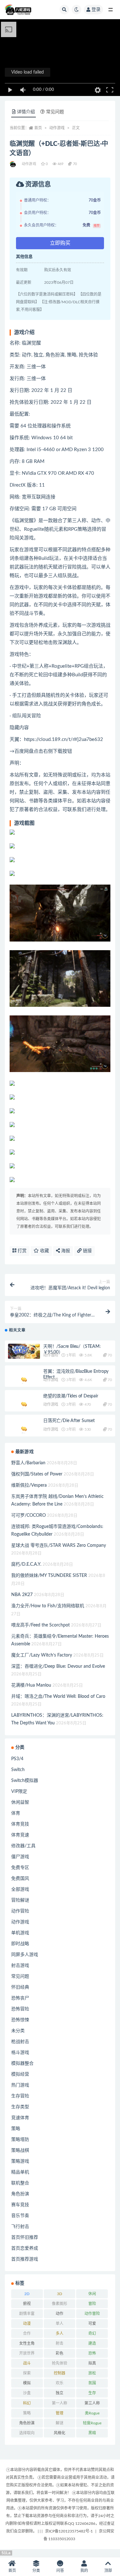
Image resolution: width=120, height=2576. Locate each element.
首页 (38, 128)
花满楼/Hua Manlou (31, 1685)
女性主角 (27, 2343)
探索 (27, 2373)
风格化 (60, 2433)
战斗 (27, 2363)
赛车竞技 (20, 2205)
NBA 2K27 (22, 1595)
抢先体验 (60, 2363)
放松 (92, 2373)
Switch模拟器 (25, 1781)
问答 (60, 2571)
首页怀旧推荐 (25, 2238)
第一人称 (60, 2403)
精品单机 (20, 2172)
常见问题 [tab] (55, 112)
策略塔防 (20, 2140)
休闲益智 (20, 1802)
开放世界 (27, 2353)
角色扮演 (20, 2194)
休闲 (92, 2294)
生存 (92, 2393)
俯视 (27, 2304)
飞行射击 (20, 2227)
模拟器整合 (22, 2063)
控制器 (60, 2373)
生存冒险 (20, 2096)
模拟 (27, 2383)
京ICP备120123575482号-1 (69, 2531)
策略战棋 (20, 2151)
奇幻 (92, 2334)
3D (60, 2294)
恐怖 (92, 2353)
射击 (60, 2343)
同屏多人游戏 (25, 1955)
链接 (87, 1251)
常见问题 (20, 1976)
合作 (27, 2334)
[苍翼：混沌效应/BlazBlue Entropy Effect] (24, 1381)
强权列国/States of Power (37, 1474)
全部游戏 (20, 1889)
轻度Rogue (92, 2423)
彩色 (60, 2353)
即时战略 (20, 1944)
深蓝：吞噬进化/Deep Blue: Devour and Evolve (58, 1666)
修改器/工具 (23, 1846)
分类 (36, 2571)
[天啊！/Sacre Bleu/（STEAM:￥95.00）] (24, 1351)
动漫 (27, 2324)
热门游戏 (20, 2085)
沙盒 (27, 2393)
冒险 (92, 2304)
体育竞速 (20, 1835)
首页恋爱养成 (25, 2248)
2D (27, 2294)
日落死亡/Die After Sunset (69, 1421)
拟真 (92, 2363)
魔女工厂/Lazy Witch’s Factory (42, 1655)
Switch (18, 1770)
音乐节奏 (20, 2216)
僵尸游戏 (20, 1857)
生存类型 (20, 2107)
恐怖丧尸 (20, 1998)
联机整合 (20, 2183)
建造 (92, 2343)
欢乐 (60, 2383)
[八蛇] (13, 164)
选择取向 (27, 2433)
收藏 (44, 1251)
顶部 (108, 2571)
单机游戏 (20, 1933)
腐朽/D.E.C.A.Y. (26, 1564)
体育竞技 (20, 1824)
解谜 (60, 2423)
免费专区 (20, 1868)
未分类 (18, 2031)
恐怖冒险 (20, 2009)
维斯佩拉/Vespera (29, 1485)
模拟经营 (20, 2074)
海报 (65, 1251)
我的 (84, 2571)
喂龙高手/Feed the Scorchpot (40, 1625)
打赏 (21, 1251)
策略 (16, 2129)
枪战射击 (20, 2042)
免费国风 (20, 1879)
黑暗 (92, 2433)
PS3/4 (17, 1759)
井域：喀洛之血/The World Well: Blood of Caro (58, 1697)
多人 (60, 2334)
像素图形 (60, 2304)
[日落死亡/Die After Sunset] (24, 1430)
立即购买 (60, 243)
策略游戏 (20, 2161)
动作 (60, 2314)
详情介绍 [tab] (26, 112)
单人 (60, 2324)
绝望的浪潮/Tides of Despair (71, 1396)
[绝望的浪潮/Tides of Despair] (24, 1405)
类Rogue (92, 2413)
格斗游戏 (20, 2053)
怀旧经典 (20, 1987)
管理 (60, 2413)
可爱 (92, 2324)
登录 (96, 10)
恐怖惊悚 (20, 2020)
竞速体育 (20, 2118)
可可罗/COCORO (28, 1515)
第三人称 (92, 2403)
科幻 (27, 2403)
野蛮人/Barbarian (28, 1463)
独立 (60, 2393)
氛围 (92, 2383)
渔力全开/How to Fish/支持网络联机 (48, 1606)
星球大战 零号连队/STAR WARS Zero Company (59, 1546)
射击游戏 (20, 1966)
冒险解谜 (20, 1900)
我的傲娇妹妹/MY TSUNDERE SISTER (49, 1576)
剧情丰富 (27, 2314)
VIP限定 (19, 1792)
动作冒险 (51, 1355)
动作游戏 (57, 128)
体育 (16, 1813)
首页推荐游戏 (25, 2259)
